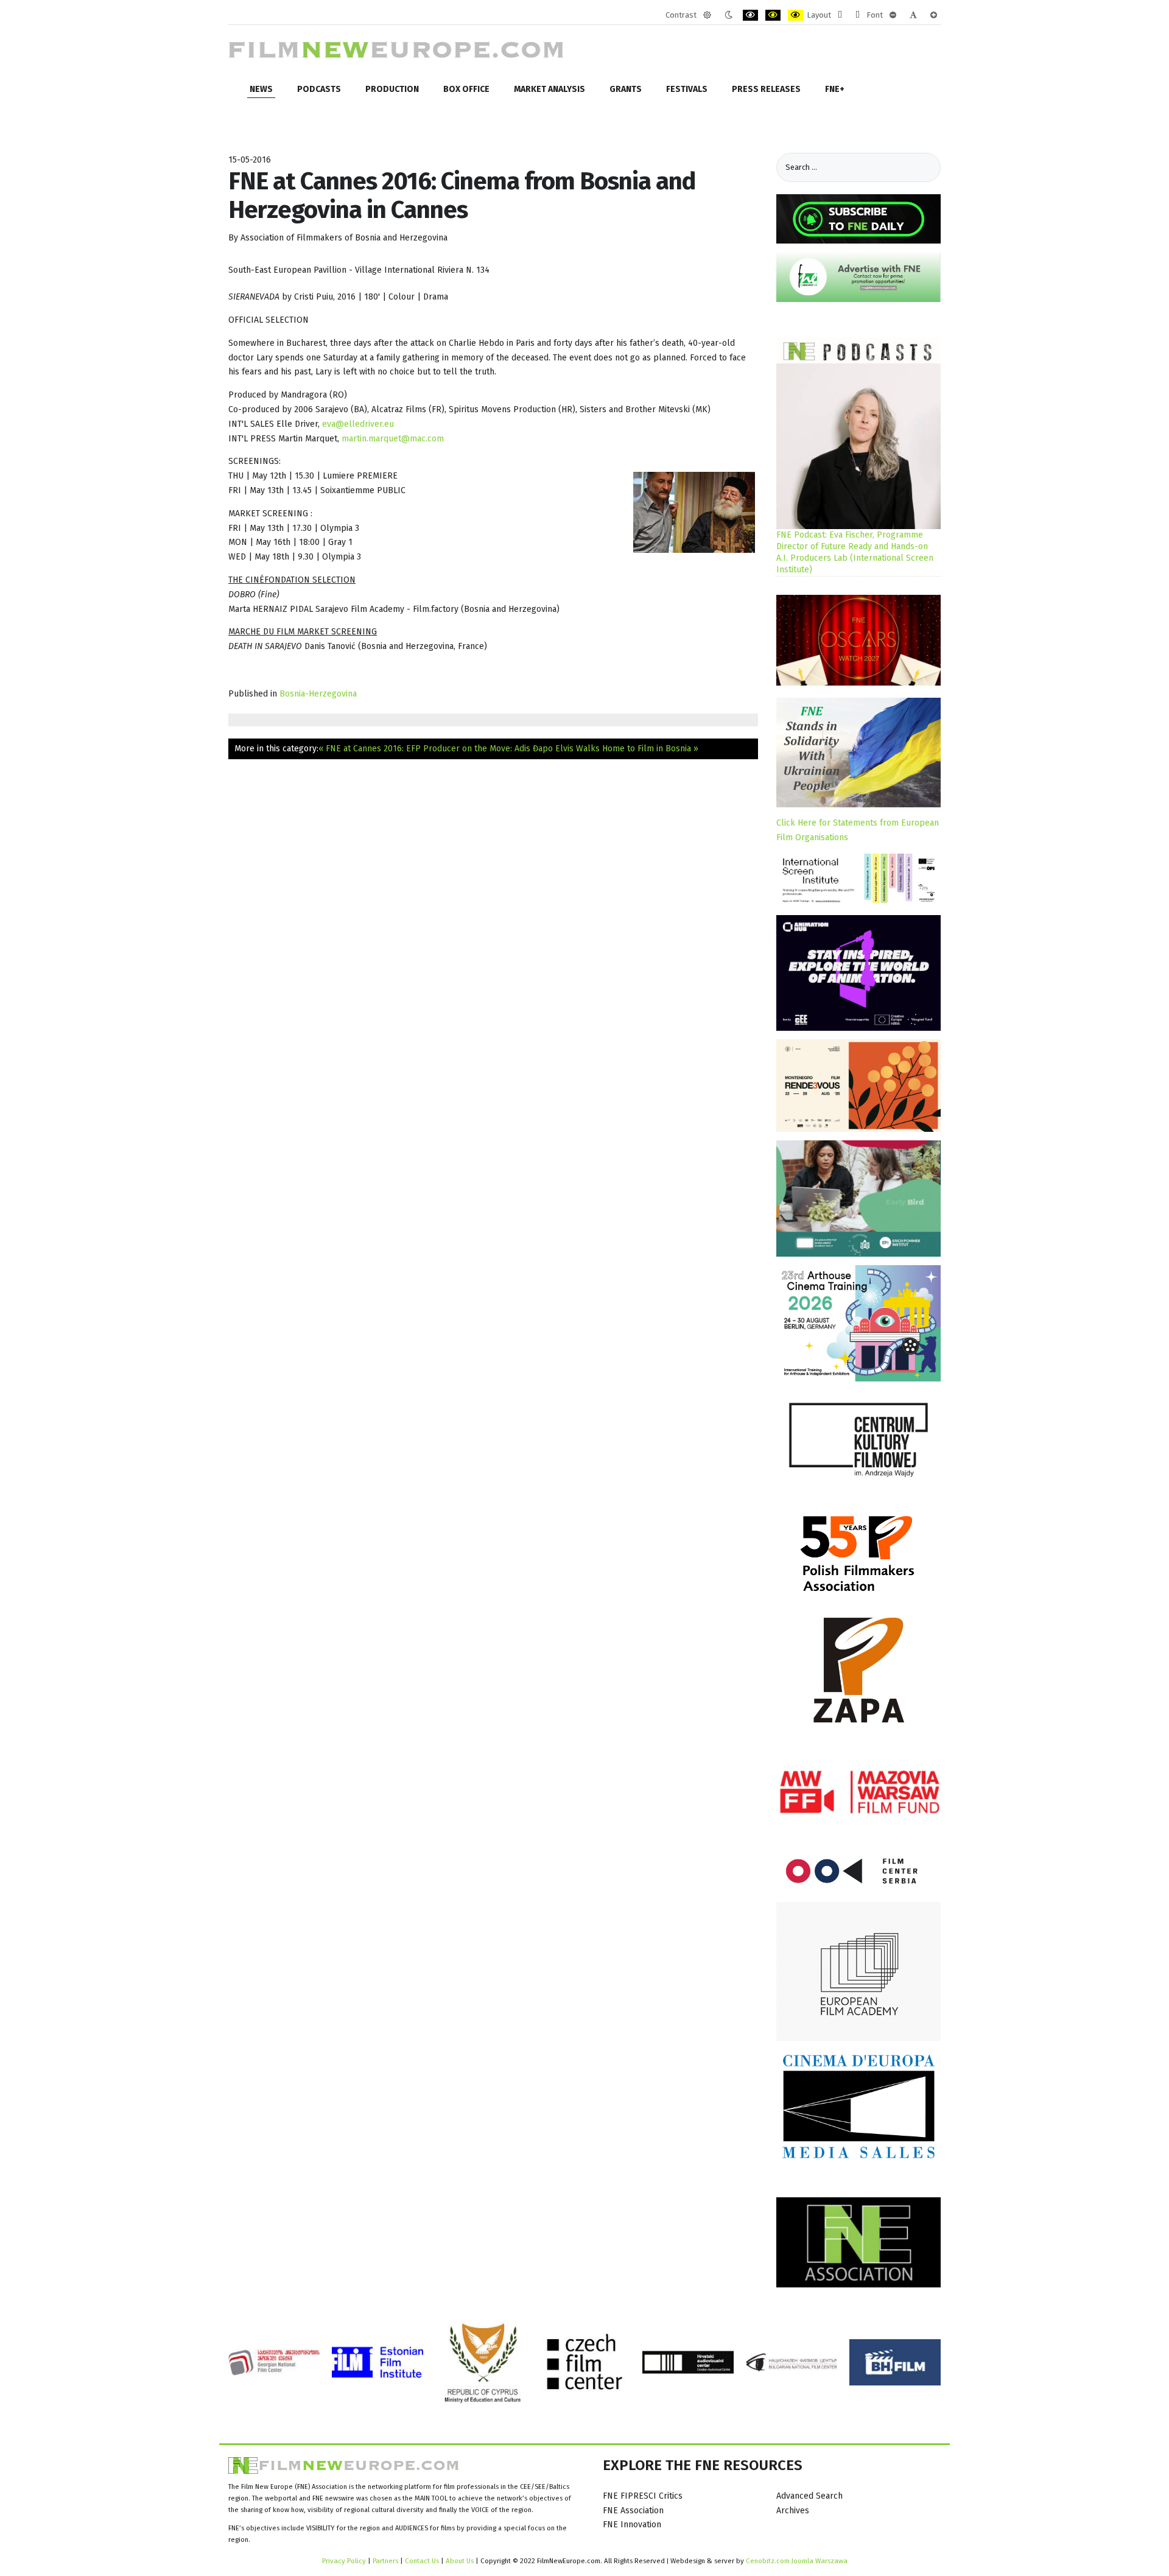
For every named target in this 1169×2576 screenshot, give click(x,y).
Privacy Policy (344, 2561)
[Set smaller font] (893, 15)
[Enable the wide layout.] (858, 15)
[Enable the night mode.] (728, 15)
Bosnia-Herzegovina (318, 694)
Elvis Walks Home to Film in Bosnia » (627, 749)
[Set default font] (913, 15)
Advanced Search (809, 2496)
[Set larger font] (934, 15)
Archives (793, 2511)
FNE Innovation (632, 2525)
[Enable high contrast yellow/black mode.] (795, 15)
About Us (460, 2561)
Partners (385, 2561)
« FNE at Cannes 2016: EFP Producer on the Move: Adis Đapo (436, 749)
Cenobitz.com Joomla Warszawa (797, 2561)
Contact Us (423, 2561)
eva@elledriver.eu (358, 424)
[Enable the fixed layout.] (840, 15)
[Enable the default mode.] (707, 15)
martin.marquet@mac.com (393, 439)
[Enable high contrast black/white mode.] (750, 15)
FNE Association (633, 2511)
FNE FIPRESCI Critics (643, 2496)
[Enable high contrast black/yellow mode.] (773, 15)
